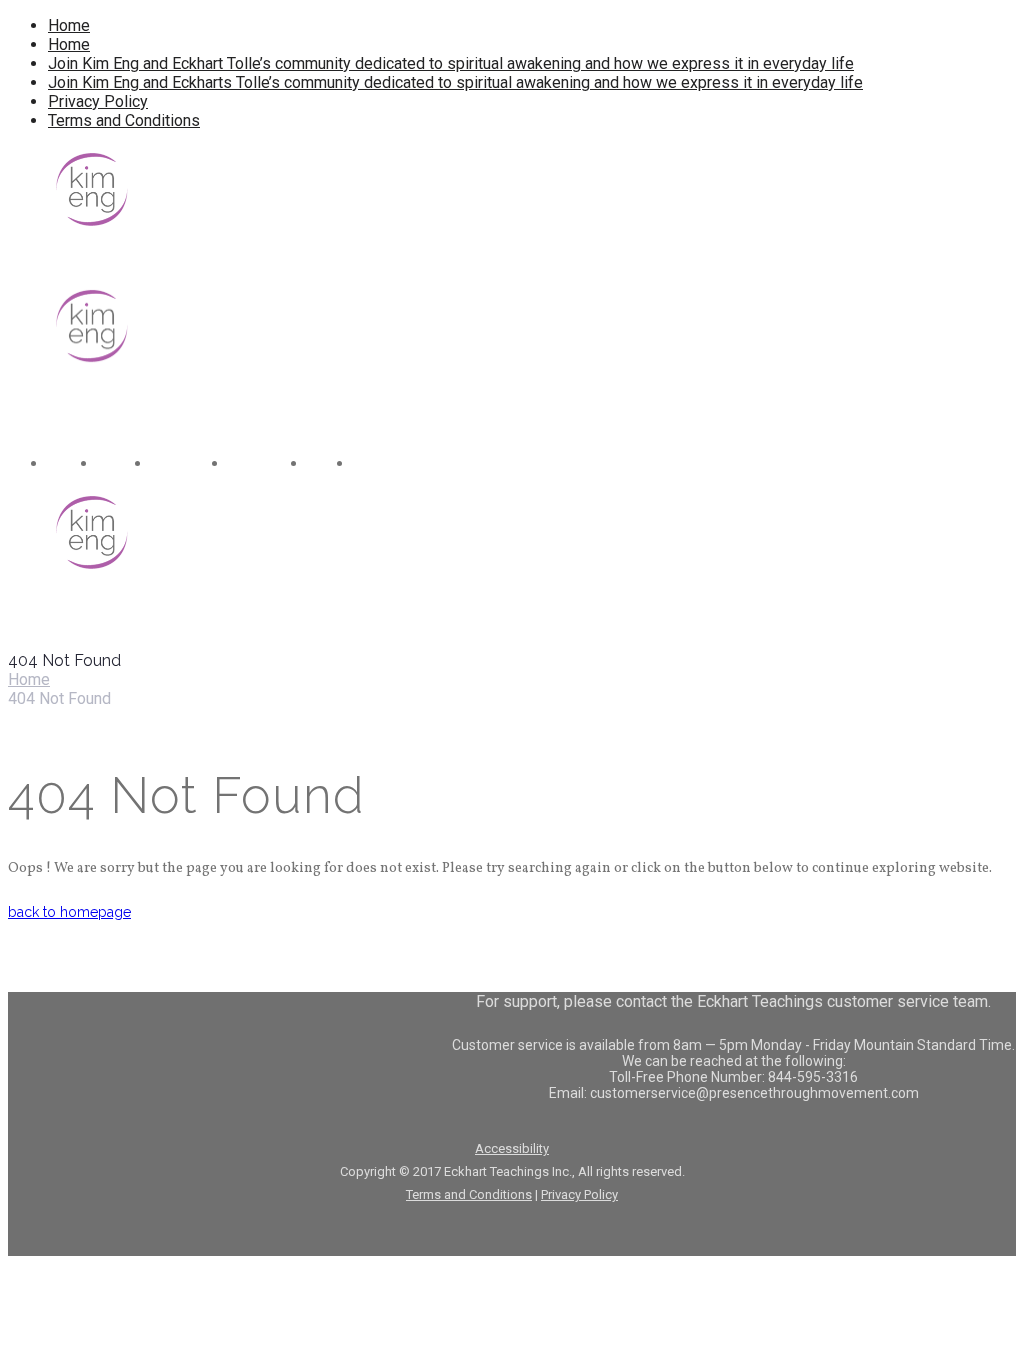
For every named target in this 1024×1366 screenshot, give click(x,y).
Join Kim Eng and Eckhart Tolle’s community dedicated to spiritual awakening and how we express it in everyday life (451, 63)
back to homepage (69, 912)
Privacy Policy (98, 101)
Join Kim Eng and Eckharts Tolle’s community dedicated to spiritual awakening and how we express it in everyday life (455, 82)
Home (69, 25)
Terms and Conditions (124, 120)
